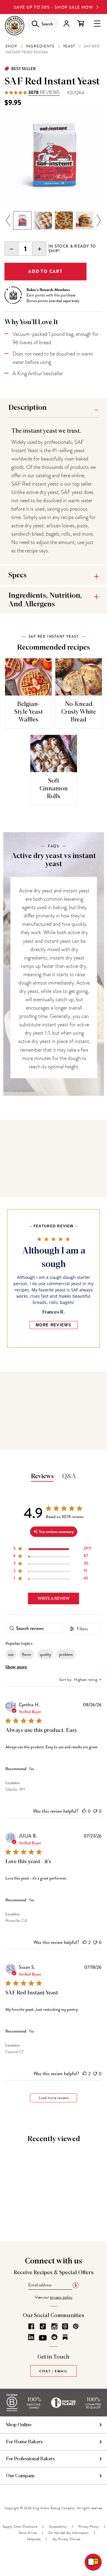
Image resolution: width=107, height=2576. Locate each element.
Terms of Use (27, 2533)
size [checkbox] (11, 1654)
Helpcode (34, 2539)
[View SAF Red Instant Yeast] (22, 220)
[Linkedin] (31, 2337)
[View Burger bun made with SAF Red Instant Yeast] (85, 220)
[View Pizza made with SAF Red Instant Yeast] (64, 220)
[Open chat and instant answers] (93, 2562)
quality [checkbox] (45, 1654)
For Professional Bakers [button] (30, 2459)
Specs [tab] (18, 575)
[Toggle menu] (97, 23)
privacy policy (61, 2297)
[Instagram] (54, 2326)
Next (99, 221)
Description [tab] (27, 408)
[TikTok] (43, 2326)
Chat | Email (53, 2371)
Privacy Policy (89, 2526)
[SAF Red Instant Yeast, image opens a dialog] (53, 156)
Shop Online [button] (19, 2425)
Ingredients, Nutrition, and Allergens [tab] (45, 600)
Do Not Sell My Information (69, 2533)
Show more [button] (16, 1667)
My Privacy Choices (66, 2539)
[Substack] (65, 2337)
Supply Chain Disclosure (20, 2526)
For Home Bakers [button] (24, 2442)
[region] (52, 1550)
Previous (8, 221)
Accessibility (58, 2526)
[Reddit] (54, 2337)
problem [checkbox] (66, 1654)
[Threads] (65, 2326)
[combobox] (80, 1680)
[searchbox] (34, 1628)
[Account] (66, 23)
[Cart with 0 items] (81, 23)
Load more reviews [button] (54, 2098)
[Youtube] (43, 2338)
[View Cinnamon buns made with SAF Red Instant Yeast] (43, 220)
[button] (84, 1811)
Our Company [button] (21, 2476)
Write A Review (54, 1598)
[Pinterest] (76, 2326)
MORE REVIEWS (53, 1325)
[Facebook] (31, 2326)
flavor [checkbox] (27, 1654)
